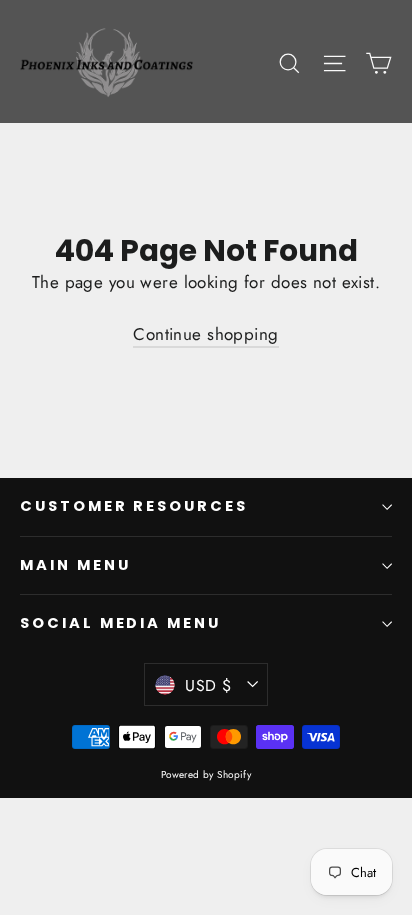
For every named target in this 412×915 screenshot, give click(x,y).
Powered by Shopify (206, 774)
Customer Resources (134, 506)
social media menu (120, 623)
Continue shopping (205, 334)
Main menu (75, 565)
